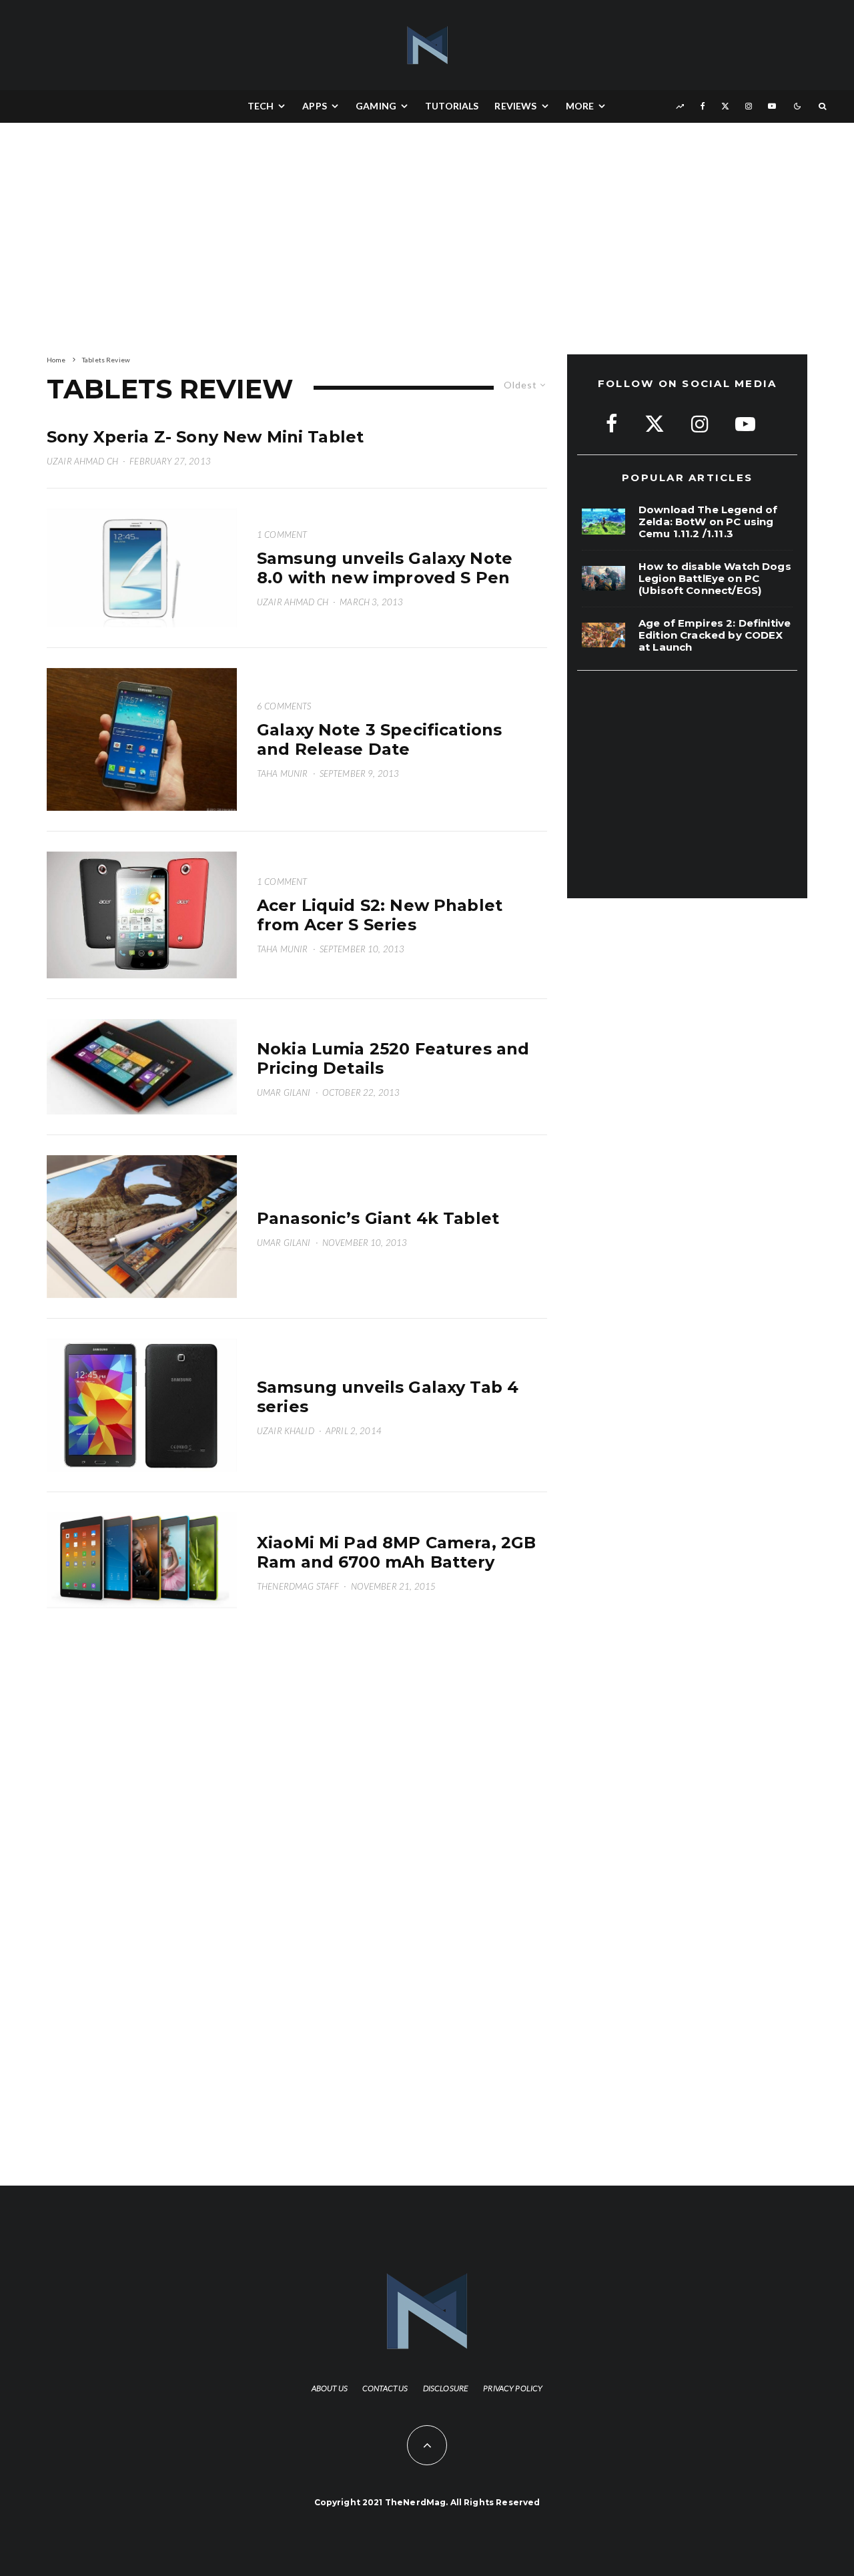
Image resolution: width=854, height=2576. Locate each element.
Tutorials (452, 106)
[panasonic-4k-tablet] (142, 1227)
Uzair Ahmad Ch (82, 461)
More (580, 106)
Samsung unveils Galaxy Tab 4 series (388, 1397)
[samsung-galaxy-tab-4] (142, 1405)
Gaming (376, 106)
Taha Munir (283, 773)
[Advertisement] (294, 236)
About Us (330, 2388)
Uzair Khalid (286, 1431)
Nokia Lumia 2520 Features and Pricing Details (393, 1059)
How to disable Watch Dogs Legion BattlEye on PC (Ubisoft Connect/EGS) (715, 579)
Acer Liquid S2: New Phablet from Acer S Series (380, 915)
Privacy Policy (513, 2388)
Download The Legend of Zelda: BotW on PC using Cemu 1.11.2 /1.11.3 (708, 522)
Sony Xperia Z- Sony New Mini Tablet (205, 437)
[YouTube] (772, 106)
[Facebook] (703, 106)
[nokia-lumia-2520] (142, 1067)
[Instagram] (749, 106)
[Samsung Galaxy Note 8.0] (142, 568)
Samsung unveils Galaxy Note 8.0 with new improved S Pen (385, 568)
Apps (315, 106)
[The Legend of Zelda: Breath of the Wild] (603, 522)
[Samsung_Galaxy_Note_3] (142, 739)
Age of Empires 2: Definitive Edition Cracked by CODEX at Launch (715, 635)
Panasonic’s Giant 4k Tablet (378, 1219)
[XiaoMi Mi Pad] (142, 1560)
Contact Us (385, 2388)
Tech (261, 106)
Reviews (515, 106)
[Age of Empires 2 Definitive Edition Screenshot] (603, 635)
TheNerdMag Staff (298, 1586)
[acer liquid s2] (142, 915)
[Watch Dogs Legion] (603, 578)
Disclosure (446, 2388)
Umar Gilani (284, 1092)
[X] (725, 106)
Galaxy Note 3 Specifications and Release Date (379, 740)
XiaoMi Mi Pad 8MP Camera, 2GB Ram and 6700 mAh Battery (396, 1553)
